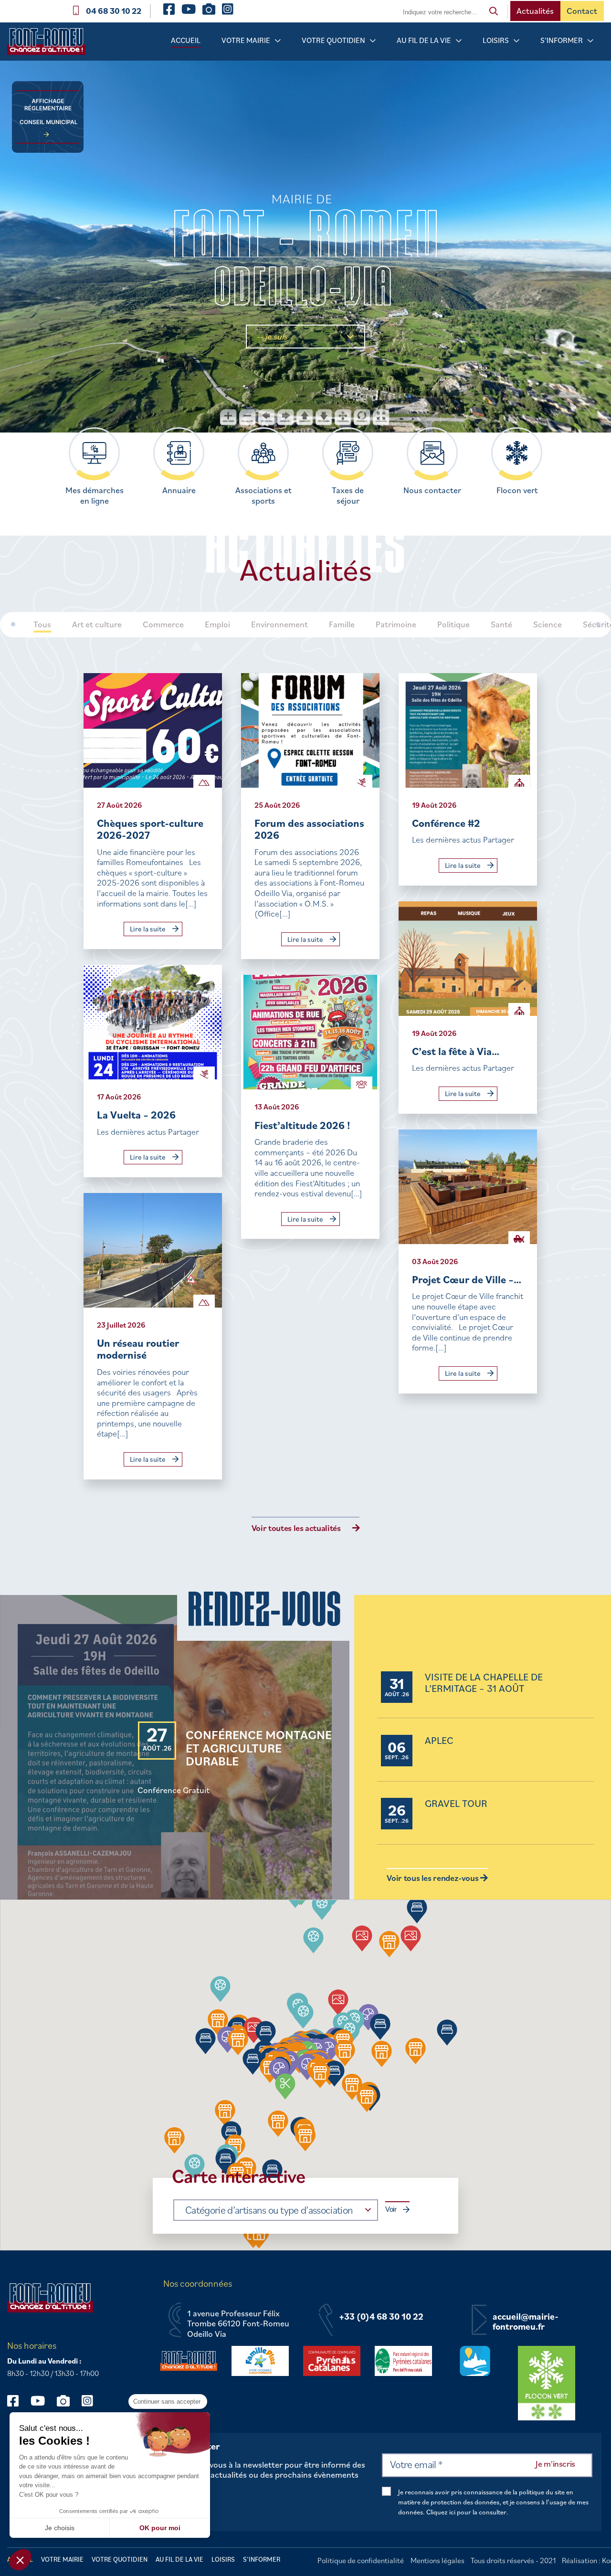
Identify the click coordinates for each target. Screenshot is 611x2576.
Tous (42, 624)
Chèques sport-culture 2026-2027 (150, 829)
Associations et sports (263, 496)
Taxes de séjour (348, 496)
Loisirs (496, 40)
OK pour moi (160, 2528)
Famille (342, 624)
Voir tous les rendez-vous (433, 1878)
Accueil (186, 40)
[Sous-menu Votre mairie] (278, 41)
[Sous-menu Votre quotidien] (373, 41)
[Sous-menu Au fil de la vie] (459, 41)
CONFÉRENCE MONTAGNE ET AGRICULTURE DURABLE (259, 1748)
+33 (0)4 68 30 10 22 (381, 2317)
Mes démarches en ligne (95, 496)
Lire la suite (148, 929)
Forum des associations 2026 (309, 829)
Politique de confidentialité (361, 2560)
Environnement (279, 624)
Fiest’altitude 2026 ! (302, 1125)
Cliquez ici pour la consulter (466, 2512)
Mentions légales (437, 2560)
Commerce (163, 624)
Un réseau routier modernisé (138, 1349)
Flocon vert (517, 490)
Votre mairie (246, 40)
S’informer (562, 40)
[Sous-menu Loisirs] (516, 41)
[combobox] (276, 2210)
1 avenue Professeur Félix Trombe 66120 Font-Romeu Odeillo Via (238, 2324)
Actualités (535, 11)
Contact (582, 11)
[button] (313, 1940)
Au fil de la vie (424, 40)
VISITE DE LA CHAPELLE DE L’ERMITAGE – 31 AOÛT (484, 1683)
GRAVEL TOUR (456, 1804)
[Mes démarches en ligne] (94, 453)
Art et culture (97, 624)
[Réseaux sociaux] (17, 2401)
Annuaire (179, 490)
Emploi (217, 624)
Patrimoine (396, 624)
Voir (391, 2209)
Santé (501, 624)
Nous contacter (432, 490)
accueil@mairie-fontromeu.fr (526, 2322)
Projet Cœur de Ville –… (467, 1279)
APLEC (439, 1741)
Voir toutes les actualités (296, 1528)
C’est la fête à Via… (456, 1051)
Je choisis (60, 2528)
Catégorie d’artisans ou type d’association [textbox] (269, 2210)
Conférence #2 (446, 823)
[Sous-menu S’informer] (590, 41)
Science (548, 624)
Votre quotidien (333, 40)
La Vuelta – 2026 (136, 1114)
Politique (453, 624)
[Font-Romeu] (50, 45)
